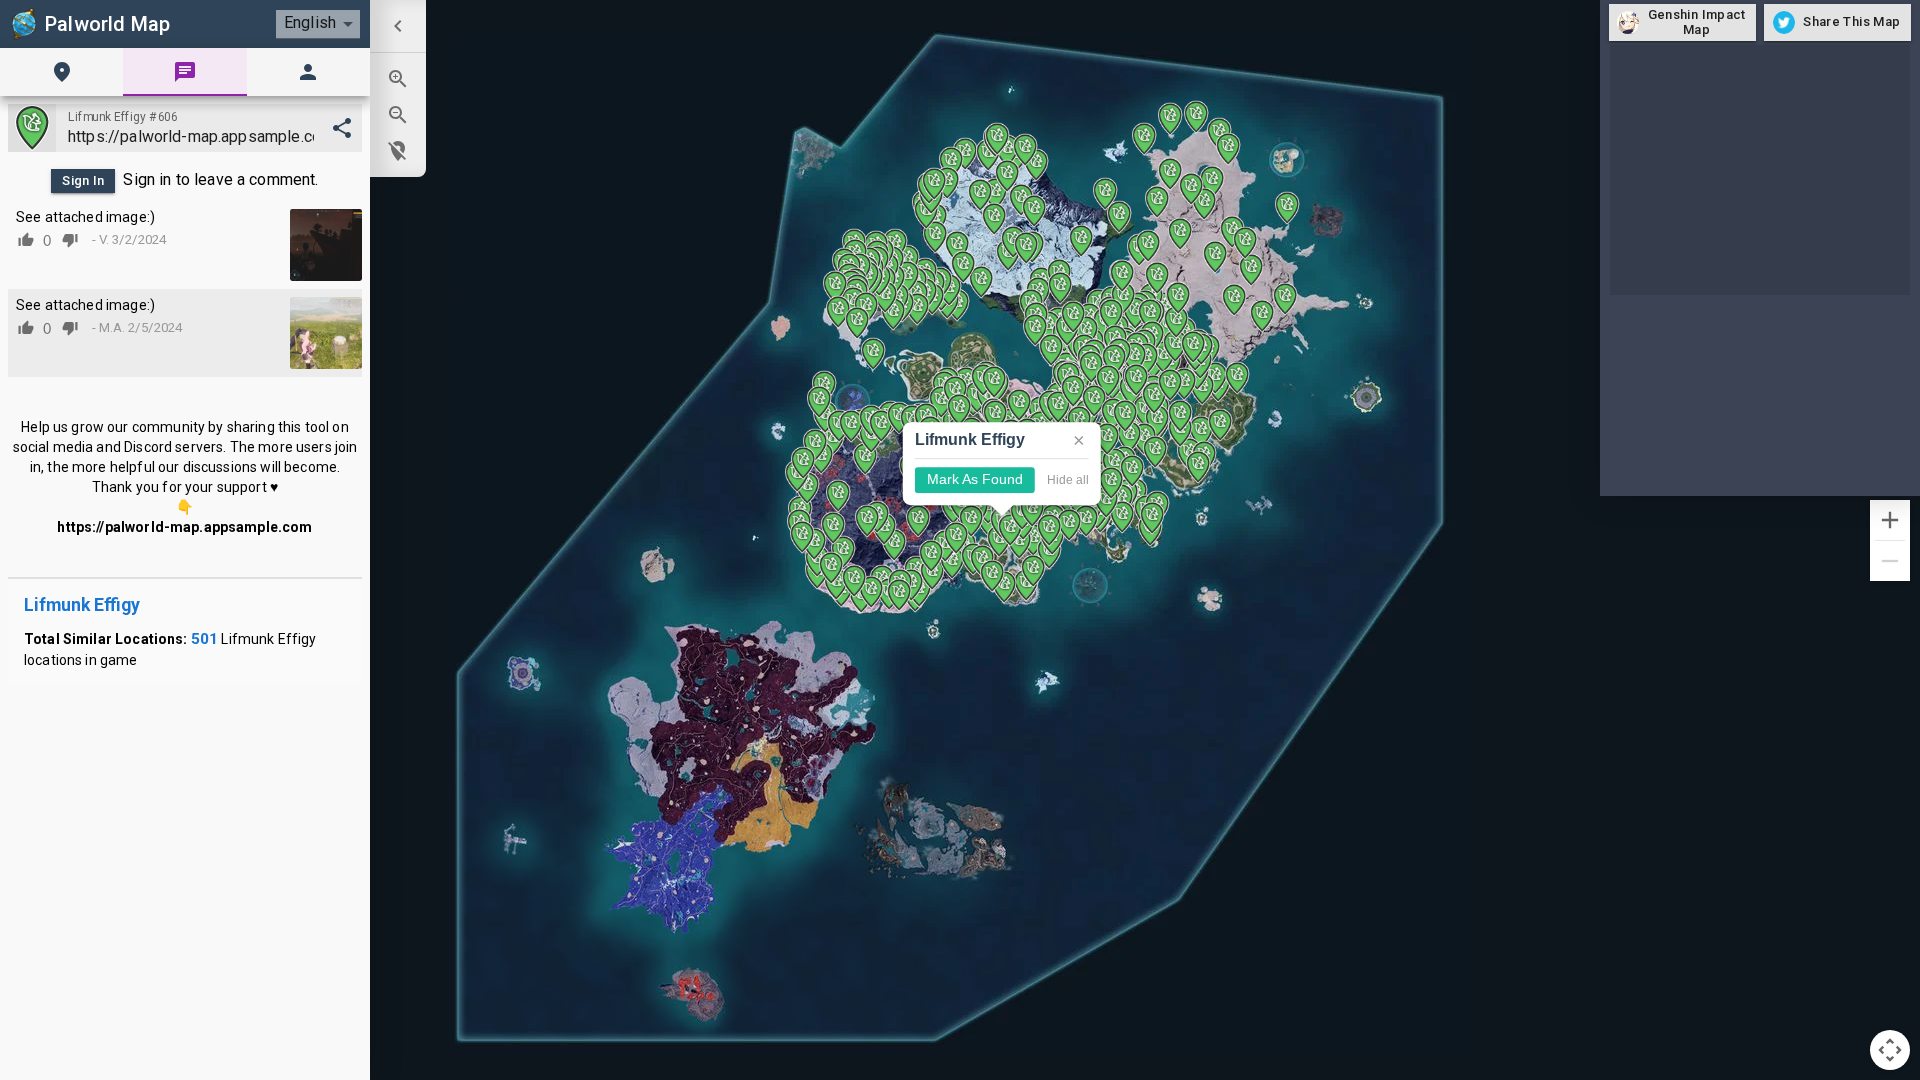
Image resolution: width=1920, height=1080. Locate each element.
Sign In (83, 180)
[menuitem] (398, 26)
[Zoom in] (1890, 520)
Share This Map (1851, 21)
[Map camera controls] (1890, 1050)
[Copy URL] (342, 128)
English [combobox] (310, 22)
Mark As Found (975, 480)
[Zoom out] (1890, 561)
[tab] (61, 72)
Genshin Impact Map (1697, 22)
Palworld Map (107, 24)
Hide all (1068, 480)
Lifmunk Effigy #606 (123, 117)
